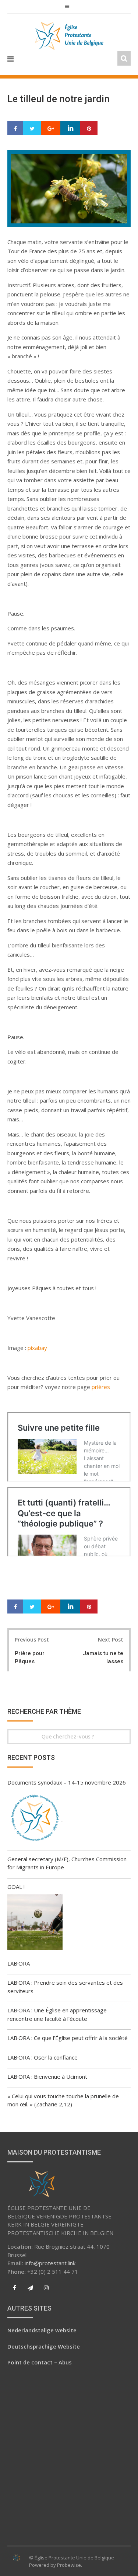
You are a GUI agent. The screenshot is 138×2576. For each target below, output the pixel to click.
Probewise (69, 2565)
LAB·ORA (19, 1963)
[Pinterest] (89, 129)
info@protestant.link (50, 2263)
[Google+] (51, 129)
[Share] (15, 129)
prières (101, 1387)
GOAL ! (16, 1887)
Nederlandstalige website (42, 2330)
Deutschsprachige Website (44, 2346)
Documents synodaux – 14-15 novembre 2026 (67, 1782)
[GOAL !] (35, 1923)
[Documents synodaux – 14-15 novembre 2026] (35, 1819)
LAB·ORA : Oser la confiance (43, 2057)
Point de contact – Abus (40, 2362)
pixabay (37, 1348)
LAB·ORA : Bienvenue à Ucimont (47, 2077)
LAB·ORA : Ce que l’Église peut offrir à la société (68, 2038)
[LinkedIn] (70, 129)
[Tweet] (32, 129)
